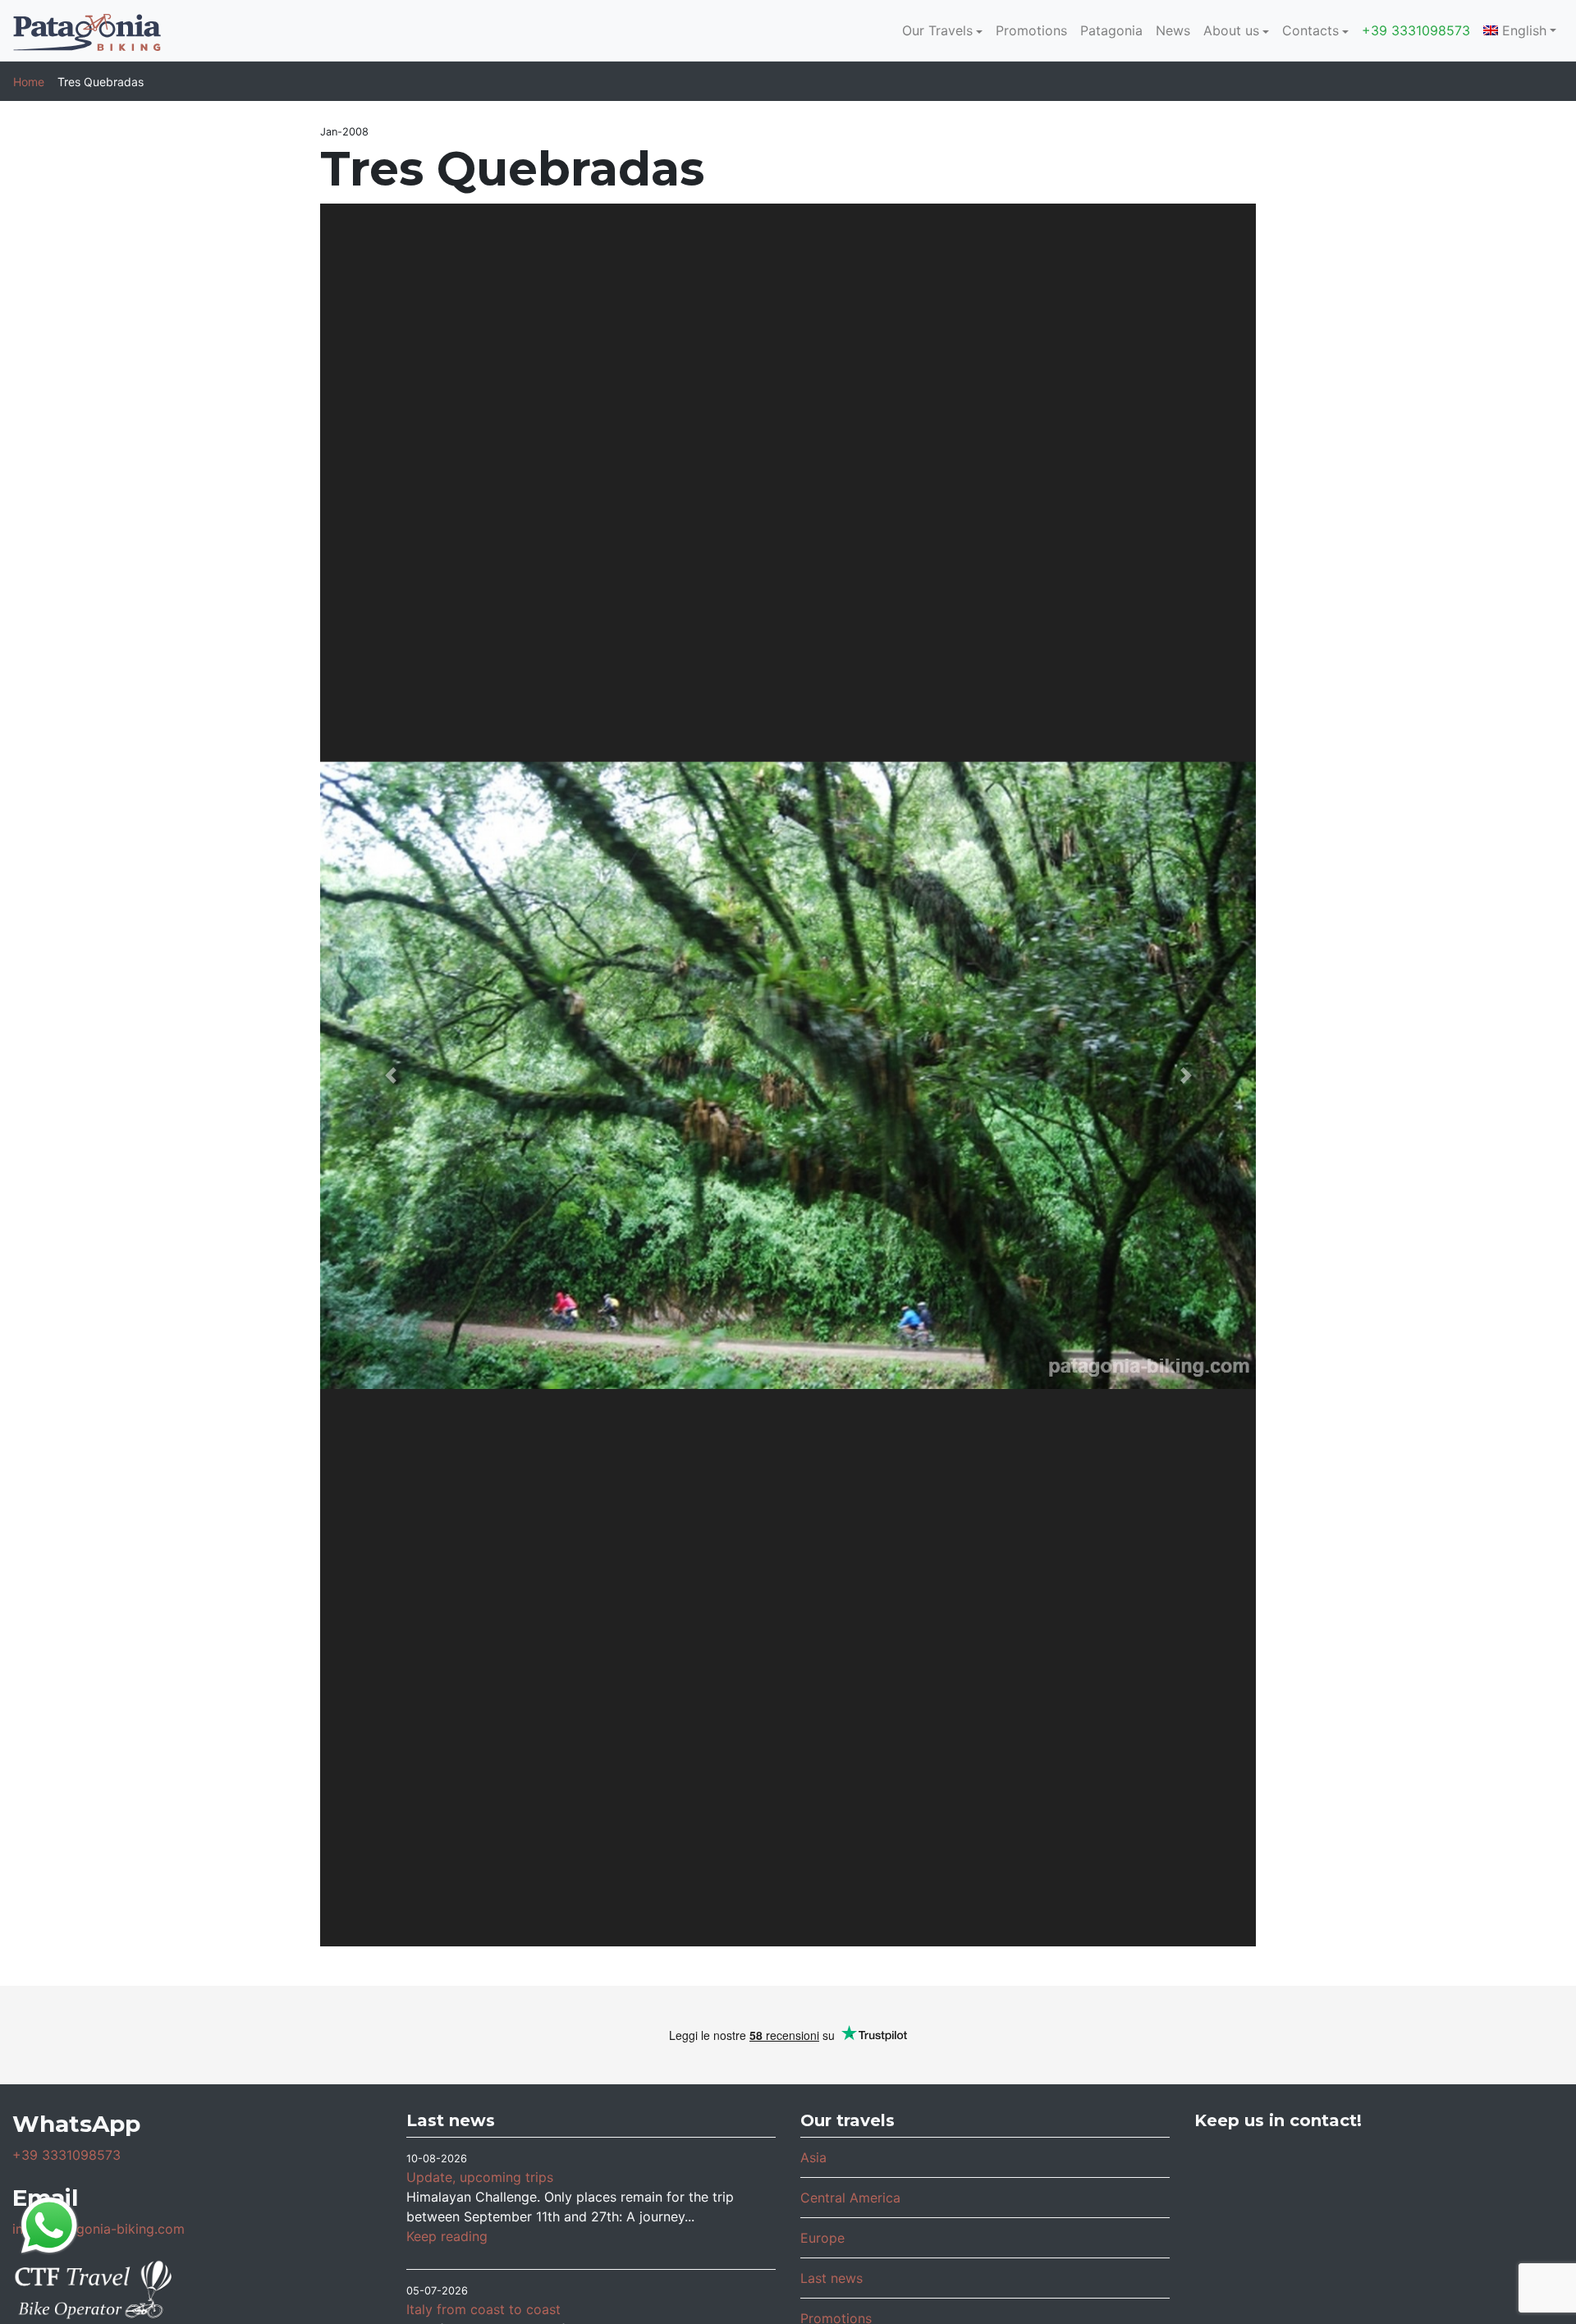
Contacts (1310, 30)
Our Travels (937, 30)
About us (1231, 30)
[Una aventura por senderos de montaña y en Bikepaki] (1502, 2250)
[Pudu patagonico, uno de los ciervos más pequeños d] (1379, 2181)
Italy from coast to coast (483, 2309)
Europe (822, 2238)
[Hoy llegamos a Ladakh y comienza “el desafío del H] (1256, 2181)
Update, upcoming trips (480, 2177)
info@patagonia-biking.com (98, 2229)
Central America (850, 2198)
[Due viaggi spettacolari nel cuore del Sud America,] (1502, 2181)
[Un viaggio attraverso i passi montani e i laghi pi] (1256, 2250)
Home (29, 82)
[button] (390, 1075)
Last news (832, 2278)
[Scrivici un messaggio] (49, 2224)
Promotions (1031, 30)
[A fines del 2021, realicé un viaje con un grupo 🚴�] (1379, 2250)
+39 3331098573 (1416, 30)
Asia (813, 2157)
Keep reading (447, 2236)
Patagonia (1111, 30)
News (1173, 30)
